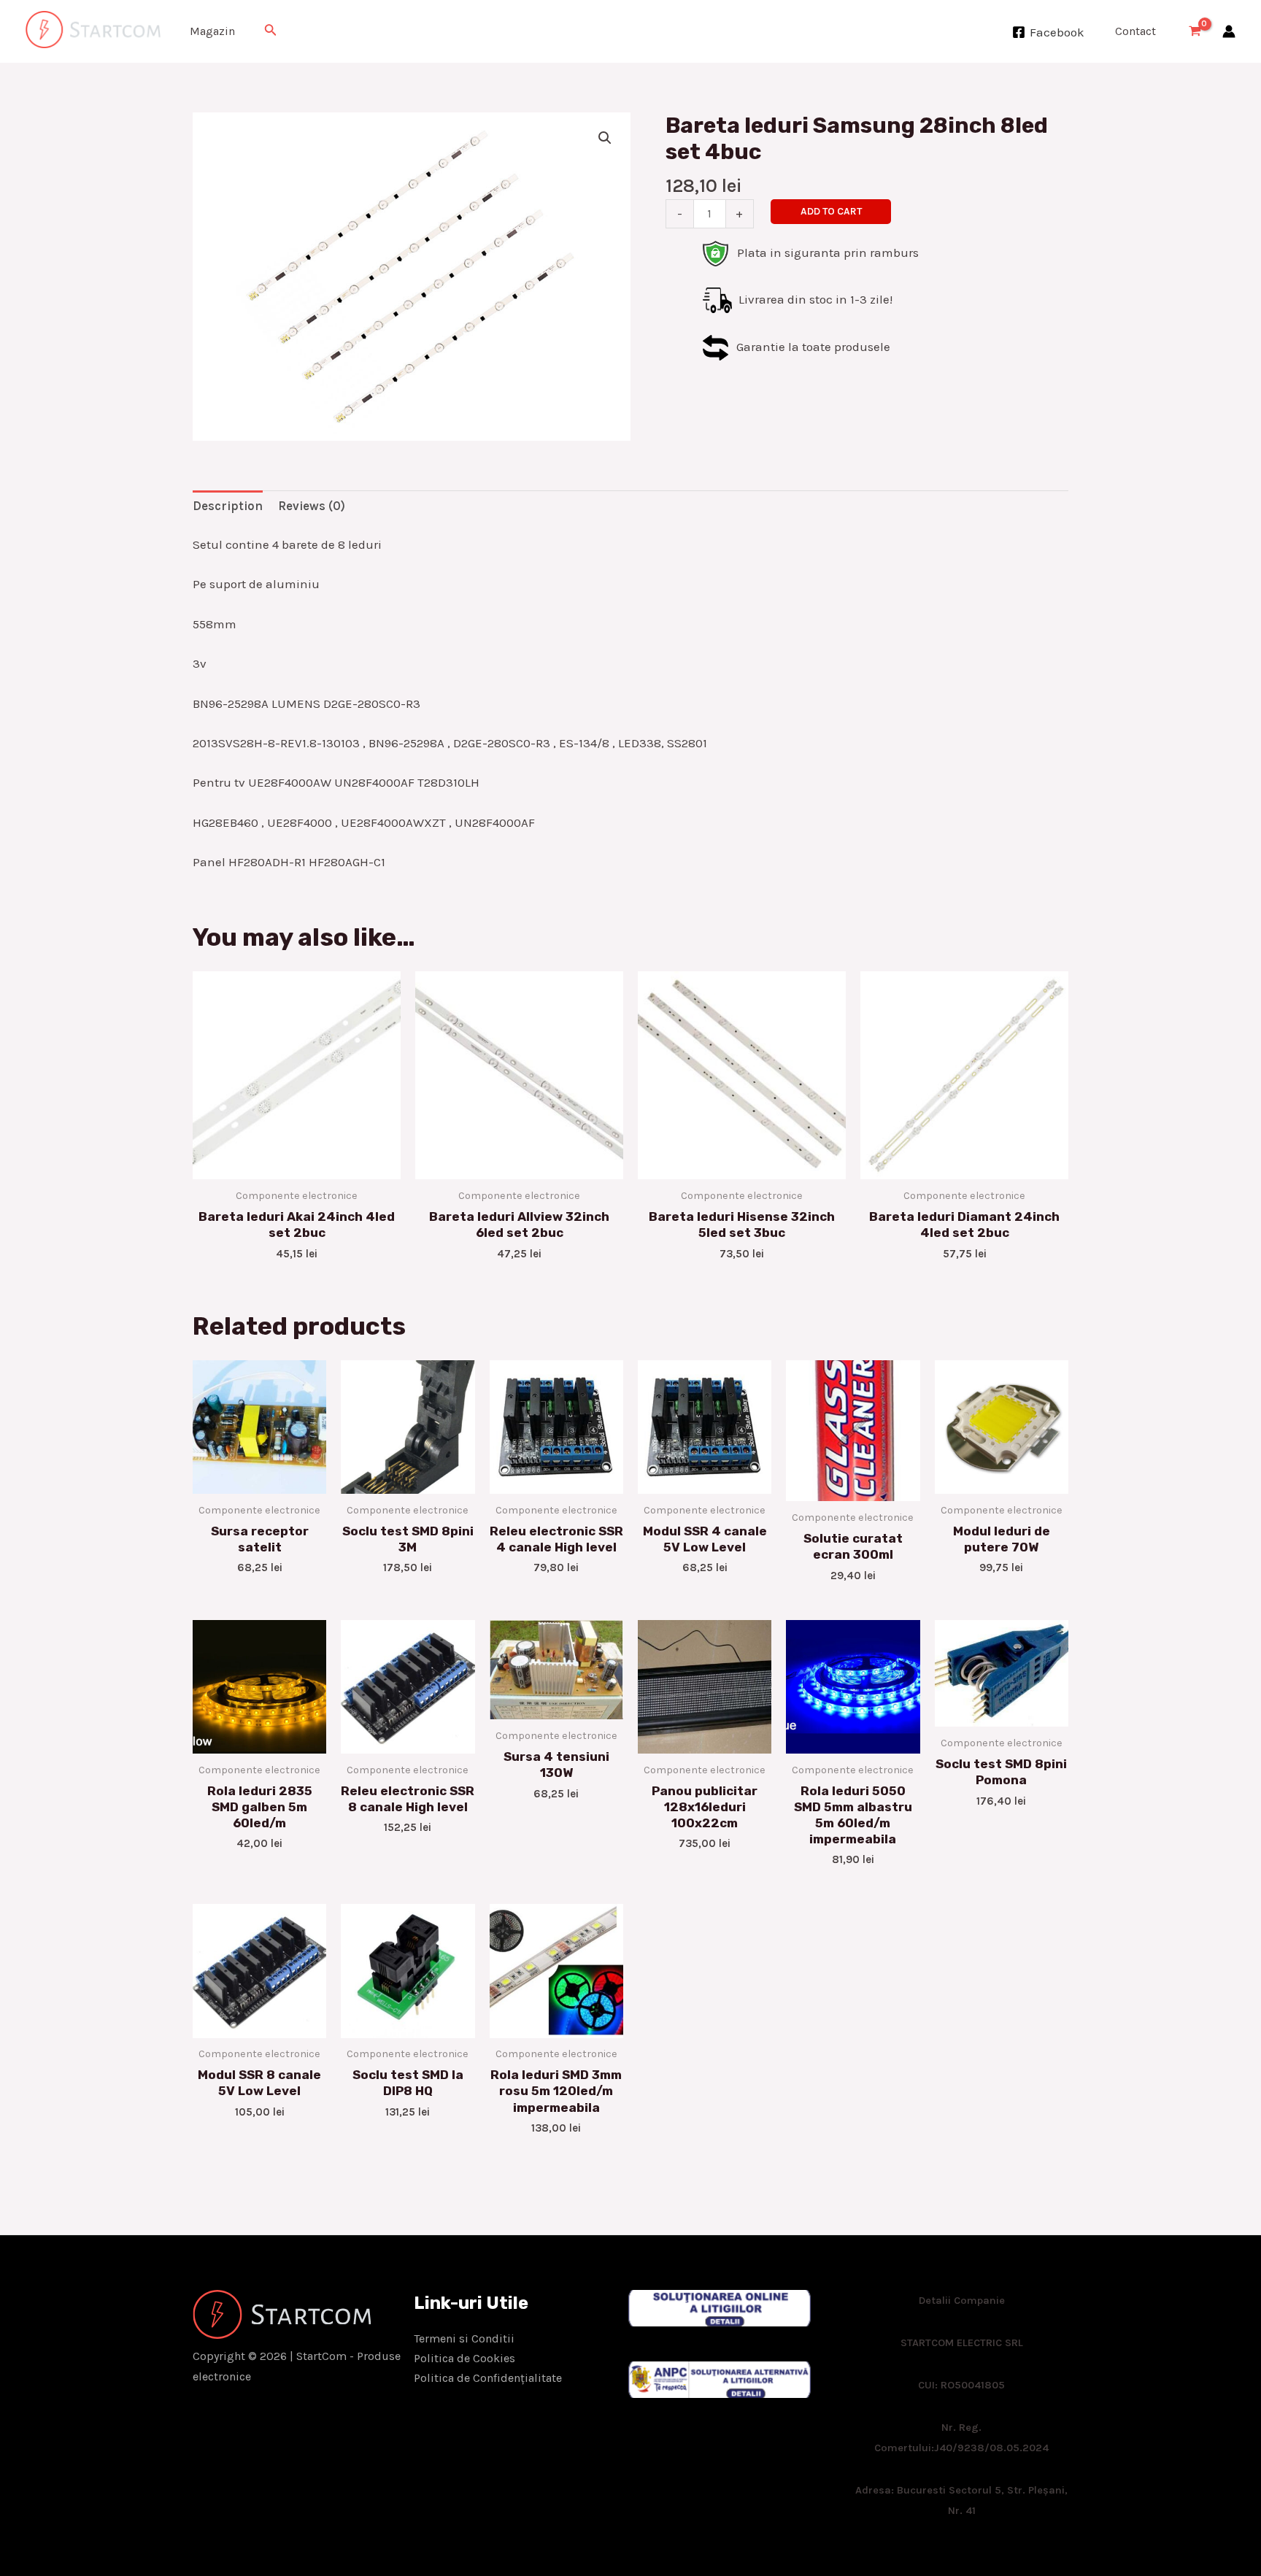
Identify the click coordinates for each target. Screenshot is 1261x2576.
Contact (1135, 31)
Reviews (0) (312, 506)
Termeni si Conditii (464, 2338)
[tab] (228, 506)
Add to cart (831, 211)
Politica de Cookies (464, 2358)
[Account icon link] (1229, 31)
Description (228, 506)
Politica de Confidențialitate (488, 2378)
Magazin (212, 31)
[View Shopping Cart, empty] (1195, 32)
